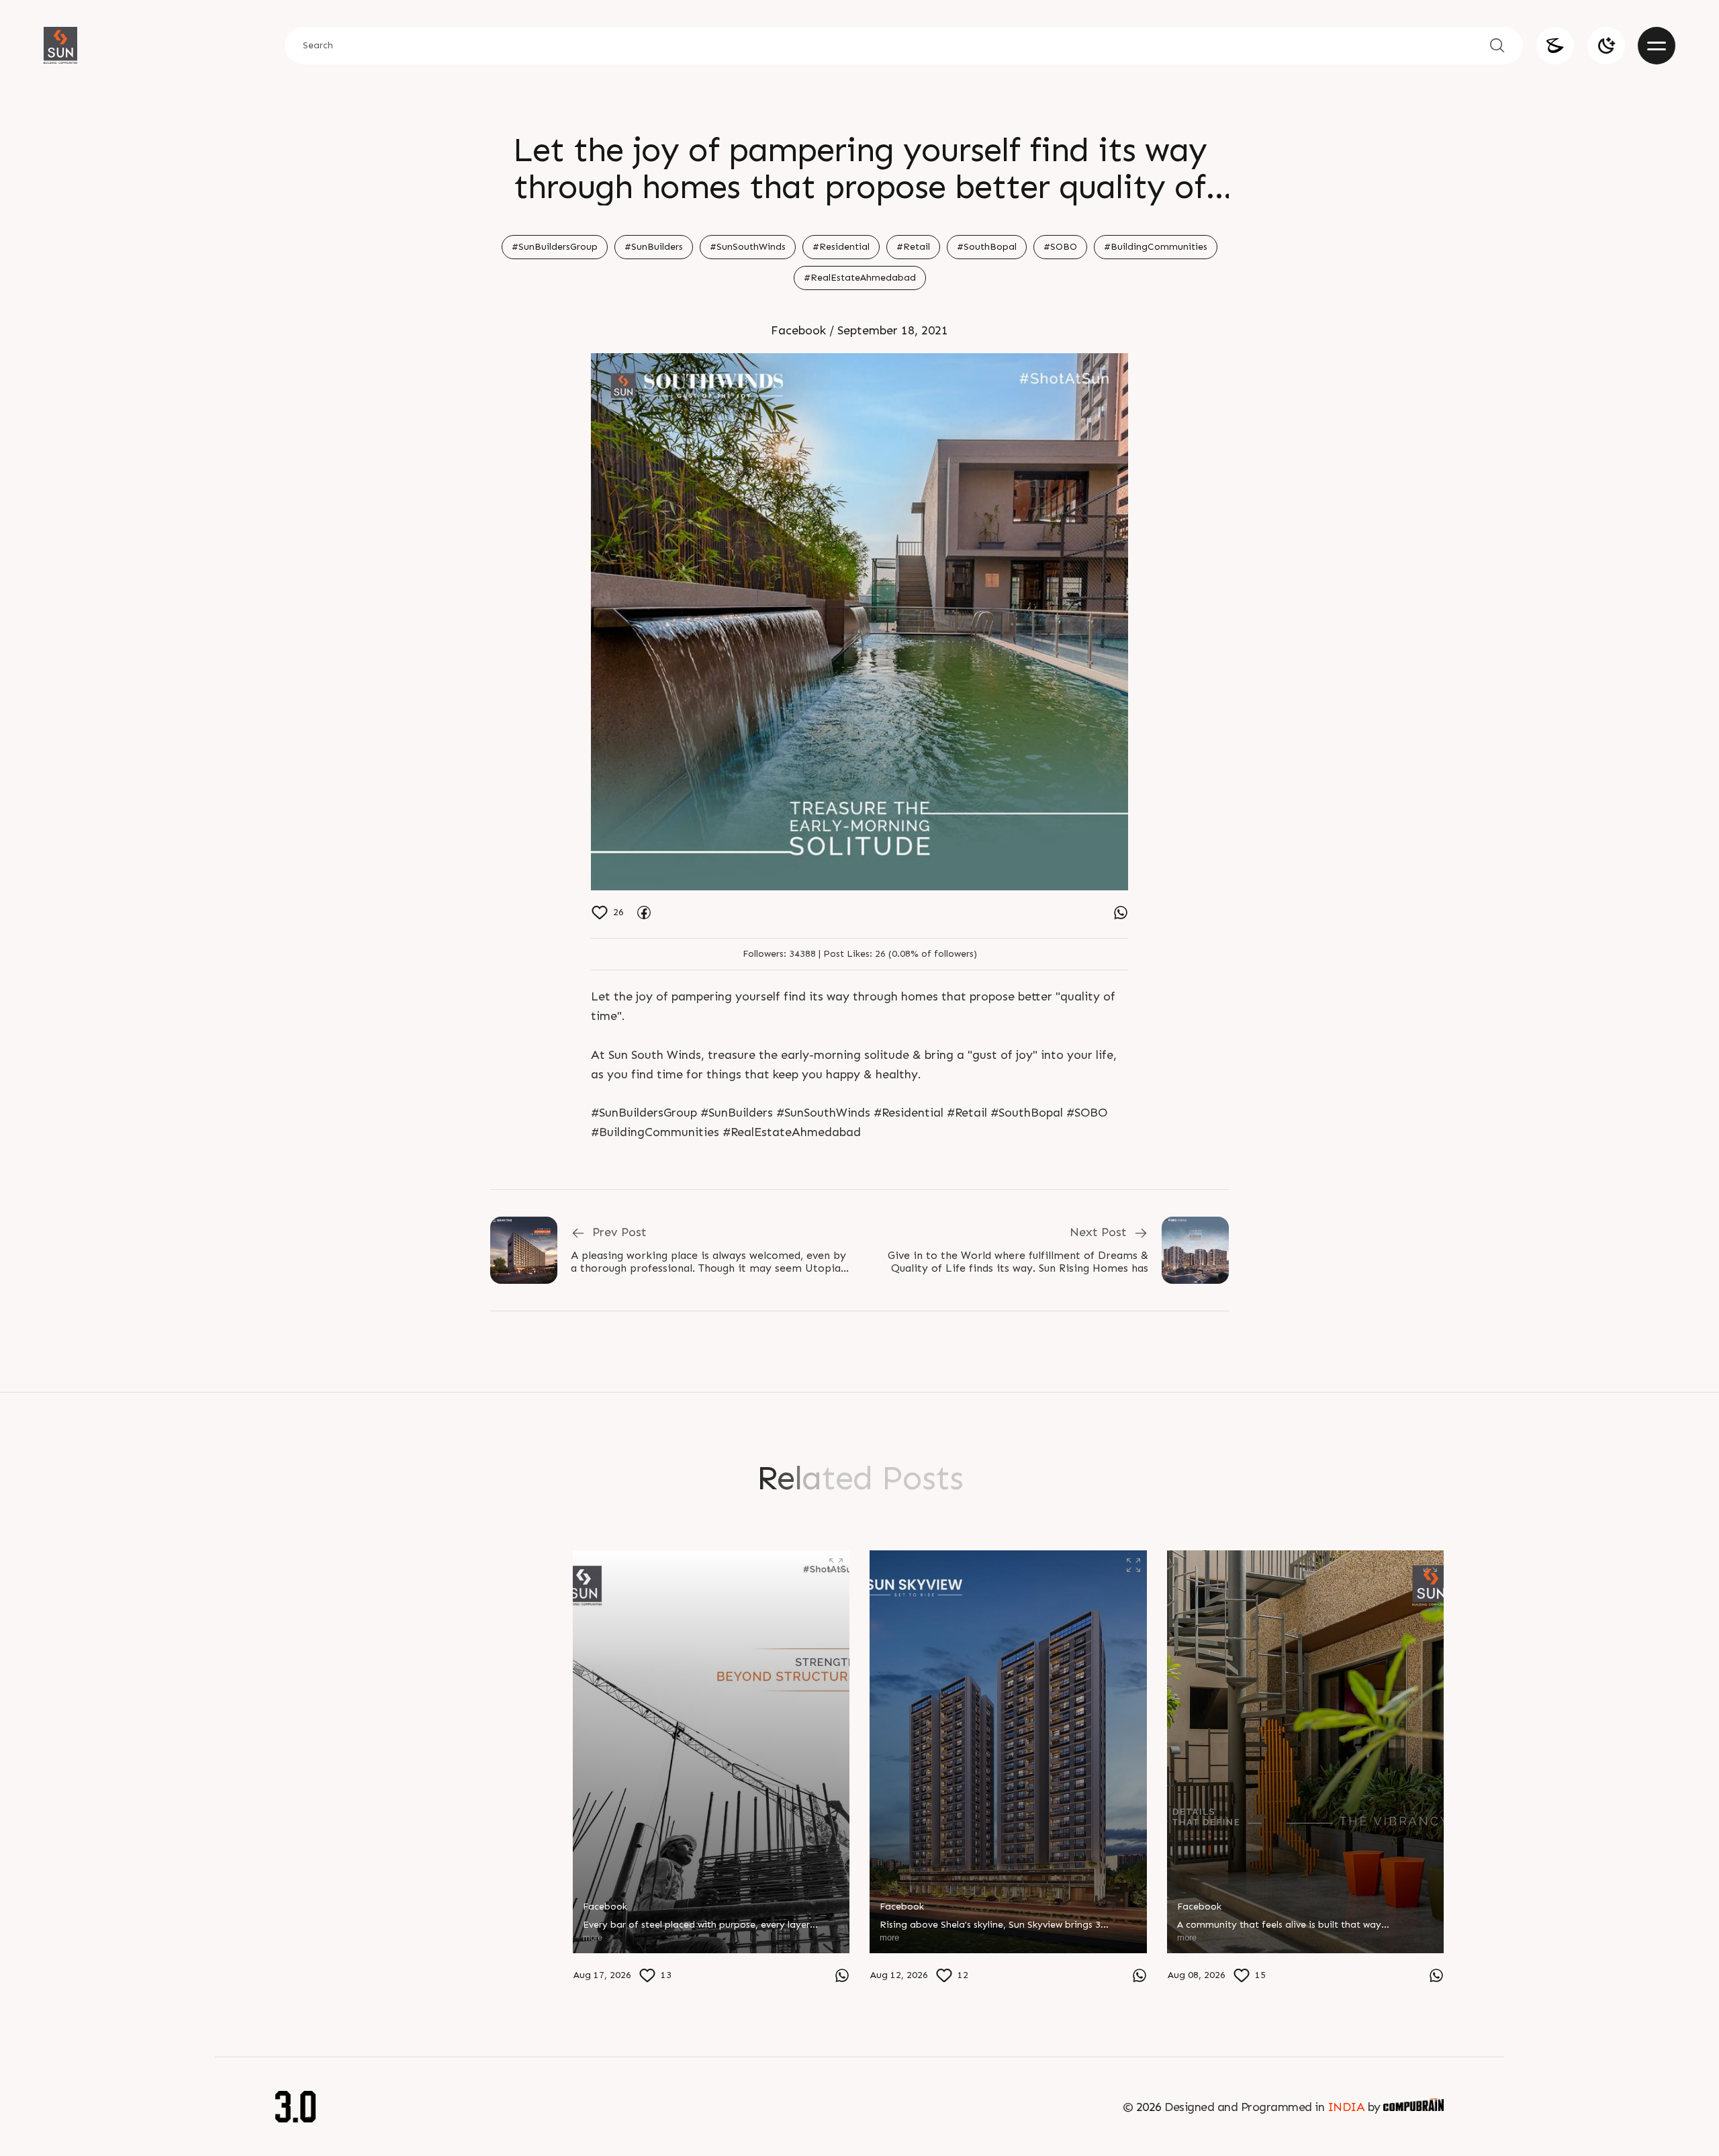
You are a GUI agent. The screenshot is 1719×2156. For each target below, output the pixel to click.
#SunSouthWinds (748, 247)
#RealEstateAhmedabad (860, 278)
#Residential (841, 247)
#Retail (913, 247)
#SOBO (1060, 247)
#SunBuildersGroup (555, 247)
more (295, 1971)
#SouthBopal (987, 247)
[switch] (1606, 46)
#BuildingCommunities (1156, 247)
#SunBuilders (654, 247)
